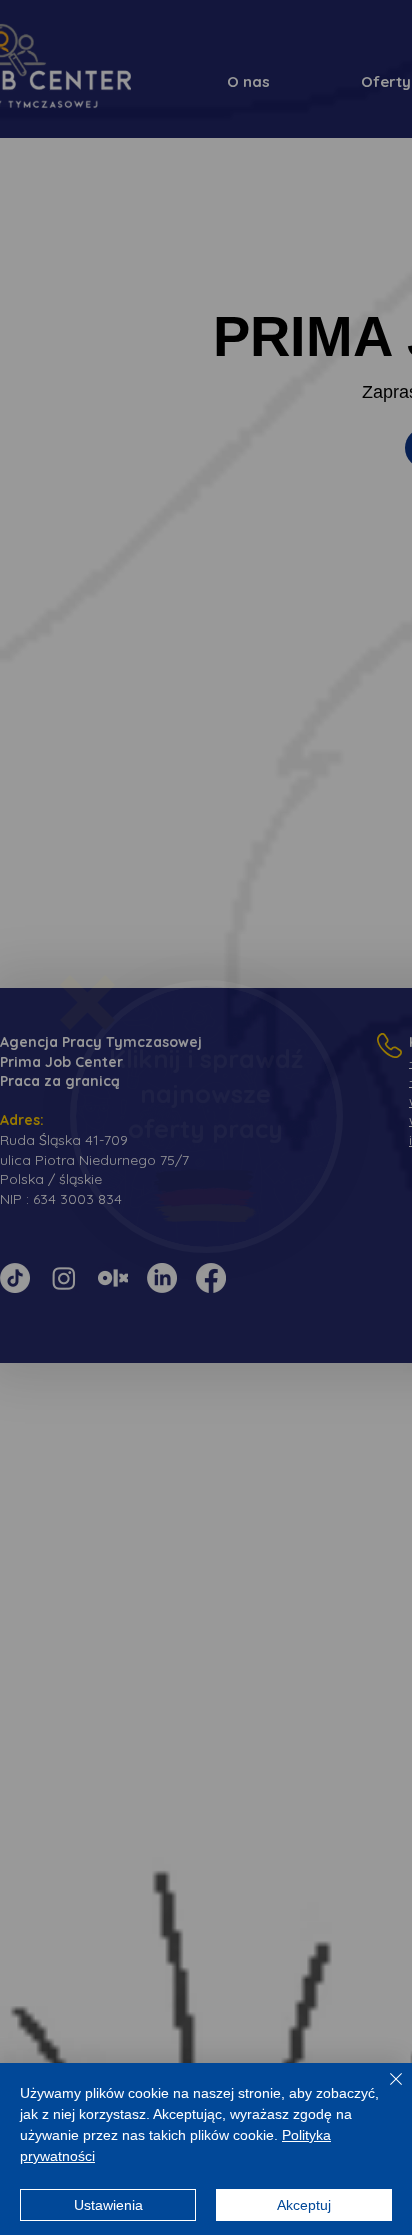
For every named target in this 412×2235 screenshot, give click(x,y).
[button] (87, 1002)
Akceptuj (304, 2205)
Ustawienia (108, 2205)
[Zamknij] (384, 2091)
